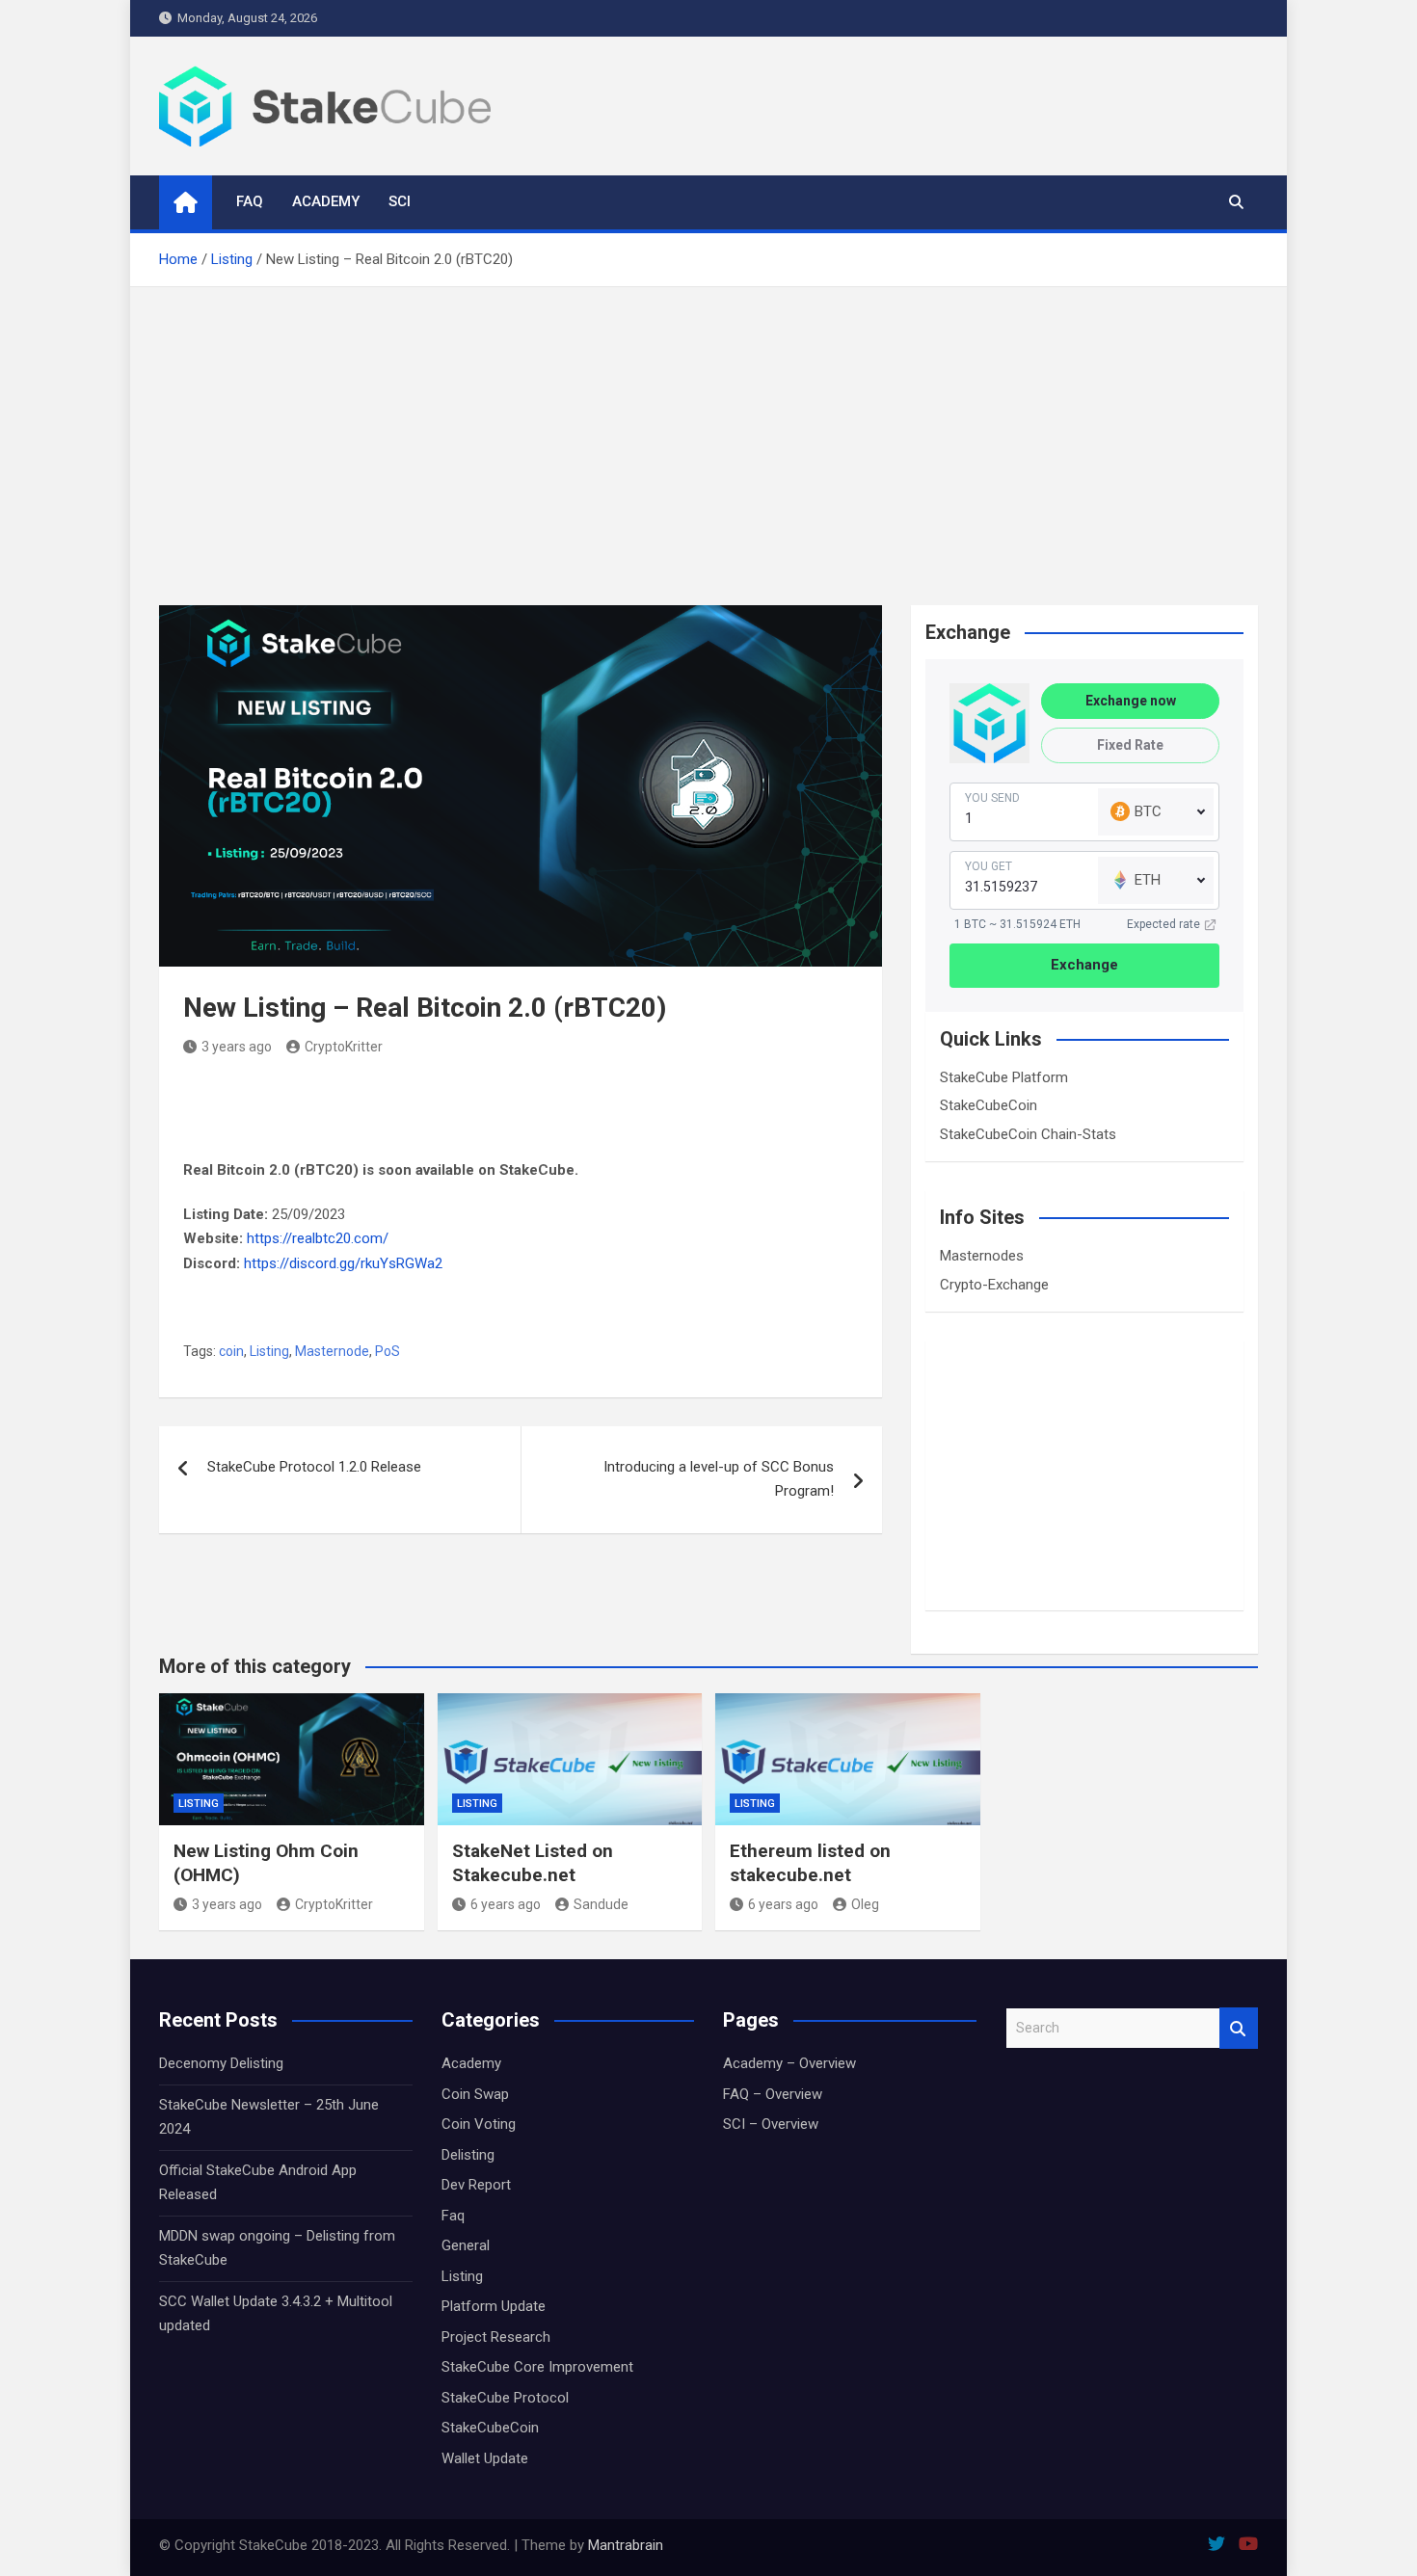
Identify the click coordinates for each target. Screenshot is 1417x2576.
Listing (269, 1351)
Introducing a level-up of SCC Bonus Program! (719, 1479)
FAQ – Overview (773, 2094)
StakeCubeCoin (989, 1105)
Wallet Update (485, 2458)
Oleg (865, 1904)
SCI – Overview (771, 2124)
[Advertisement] (708, 432)
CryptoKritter (344, 1047)
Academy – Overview (789, 2063)
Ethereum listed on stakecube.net (810, 1863)
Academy (326, 201)
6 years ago (506, 1904)
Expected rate (1163, 924)
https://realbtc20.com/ (318, 1238)
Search (1239, 2028)
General (466, 2245)
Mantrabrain (626, 2545)
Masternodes (982, 1256)
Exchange (1084, 965)
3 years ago (237, 1047)
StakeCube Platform (1004, 1077)
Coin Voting (479, 2124)
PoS (388, 1351)
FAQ (250, 201)
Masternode (332, 1351)
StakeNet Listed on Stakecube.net (533, 1863)
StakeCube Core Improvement (537, 2367)
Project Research (496, 2337)
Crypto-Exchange (994, 1285)
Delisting (468, 2155)
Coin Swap (475, 2094)
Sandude (601, 1904)
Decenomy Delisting (221, 2063)
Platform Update (494, 2306)
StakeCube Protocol (505, 2398)
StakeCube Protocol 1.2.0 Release (314, 1467)
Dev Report (476, 2185)
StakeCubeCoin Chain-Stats (1028, 1134)
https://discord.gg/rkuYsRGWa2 (343, 1263)
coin (231, 1351)
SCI (400, 201)
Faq (453, 2216)
